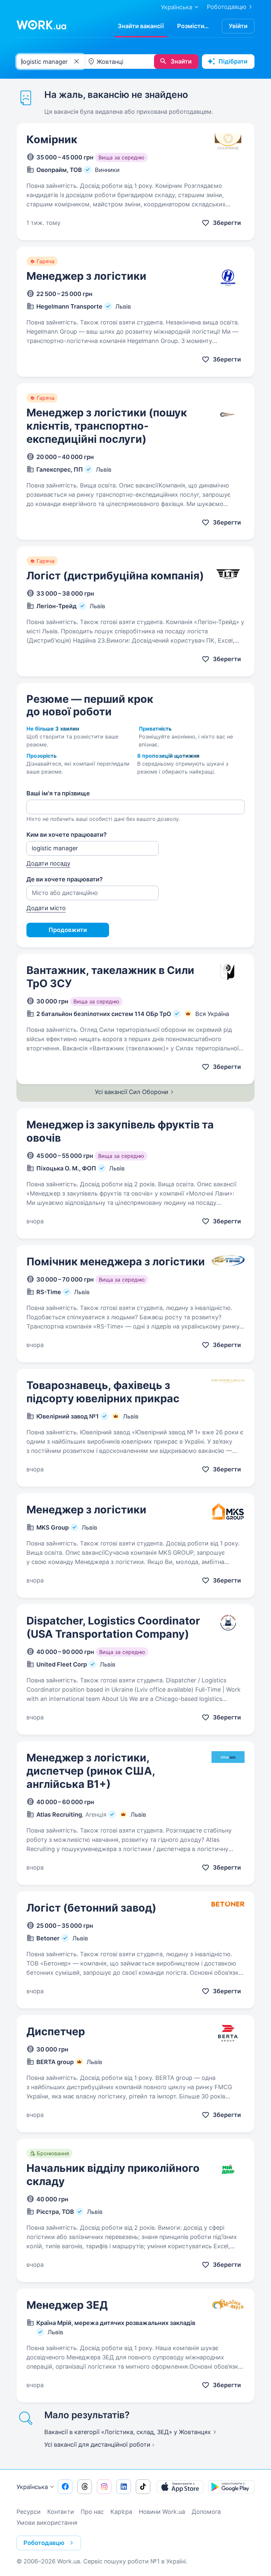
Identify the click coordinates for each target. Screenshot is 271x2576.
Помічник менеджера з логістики (116, 1262)
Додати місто (46, 908)
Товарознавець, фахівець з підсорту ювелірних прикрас (103, 1392)
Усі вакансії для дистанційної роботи (97, 2445)
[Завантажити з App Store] (180, 2487)
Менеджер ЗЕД (67, 2305)
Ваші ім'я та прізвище (58, 793)
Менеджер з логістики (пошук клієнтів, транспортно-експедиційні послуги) (107, 426)
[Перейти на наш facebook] (65, 2487)
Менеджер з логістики (86, 276)
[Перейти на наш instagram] (104, 2487)
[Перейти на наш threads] (85, 2487)
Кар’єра (121, 2512)
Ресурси (29, 2512)
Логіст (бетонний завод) (91, 1908)
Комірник (52, 139)
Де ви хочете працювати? (65, 879)
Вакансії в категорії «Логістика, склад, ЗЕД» (128, 2432)
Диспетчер (56, 2031)
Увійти (238, 26)
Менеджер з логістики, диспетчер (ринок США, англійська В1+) (91, 1771)
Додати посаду (48, 863)
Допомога (206, 2512)
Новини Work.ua (162, 2512)
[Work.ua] (41, 25)
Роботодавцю (227, 7)
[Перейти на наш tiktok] (143, 2487)
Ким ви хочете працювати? (67, 835)
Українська (32, 2487)
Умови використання (47, 2523)
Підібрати (233, 61)
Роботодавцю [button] (44, 2543)
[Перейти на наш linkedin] (124, 2487)
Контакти (61, 2512)
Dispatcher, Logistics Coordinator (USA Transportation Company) (113, 1627)
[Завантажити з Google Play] (231, 2487)
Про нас (92, 2512)
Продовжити (68, 930)
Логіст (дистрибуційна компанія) (115, 576)
